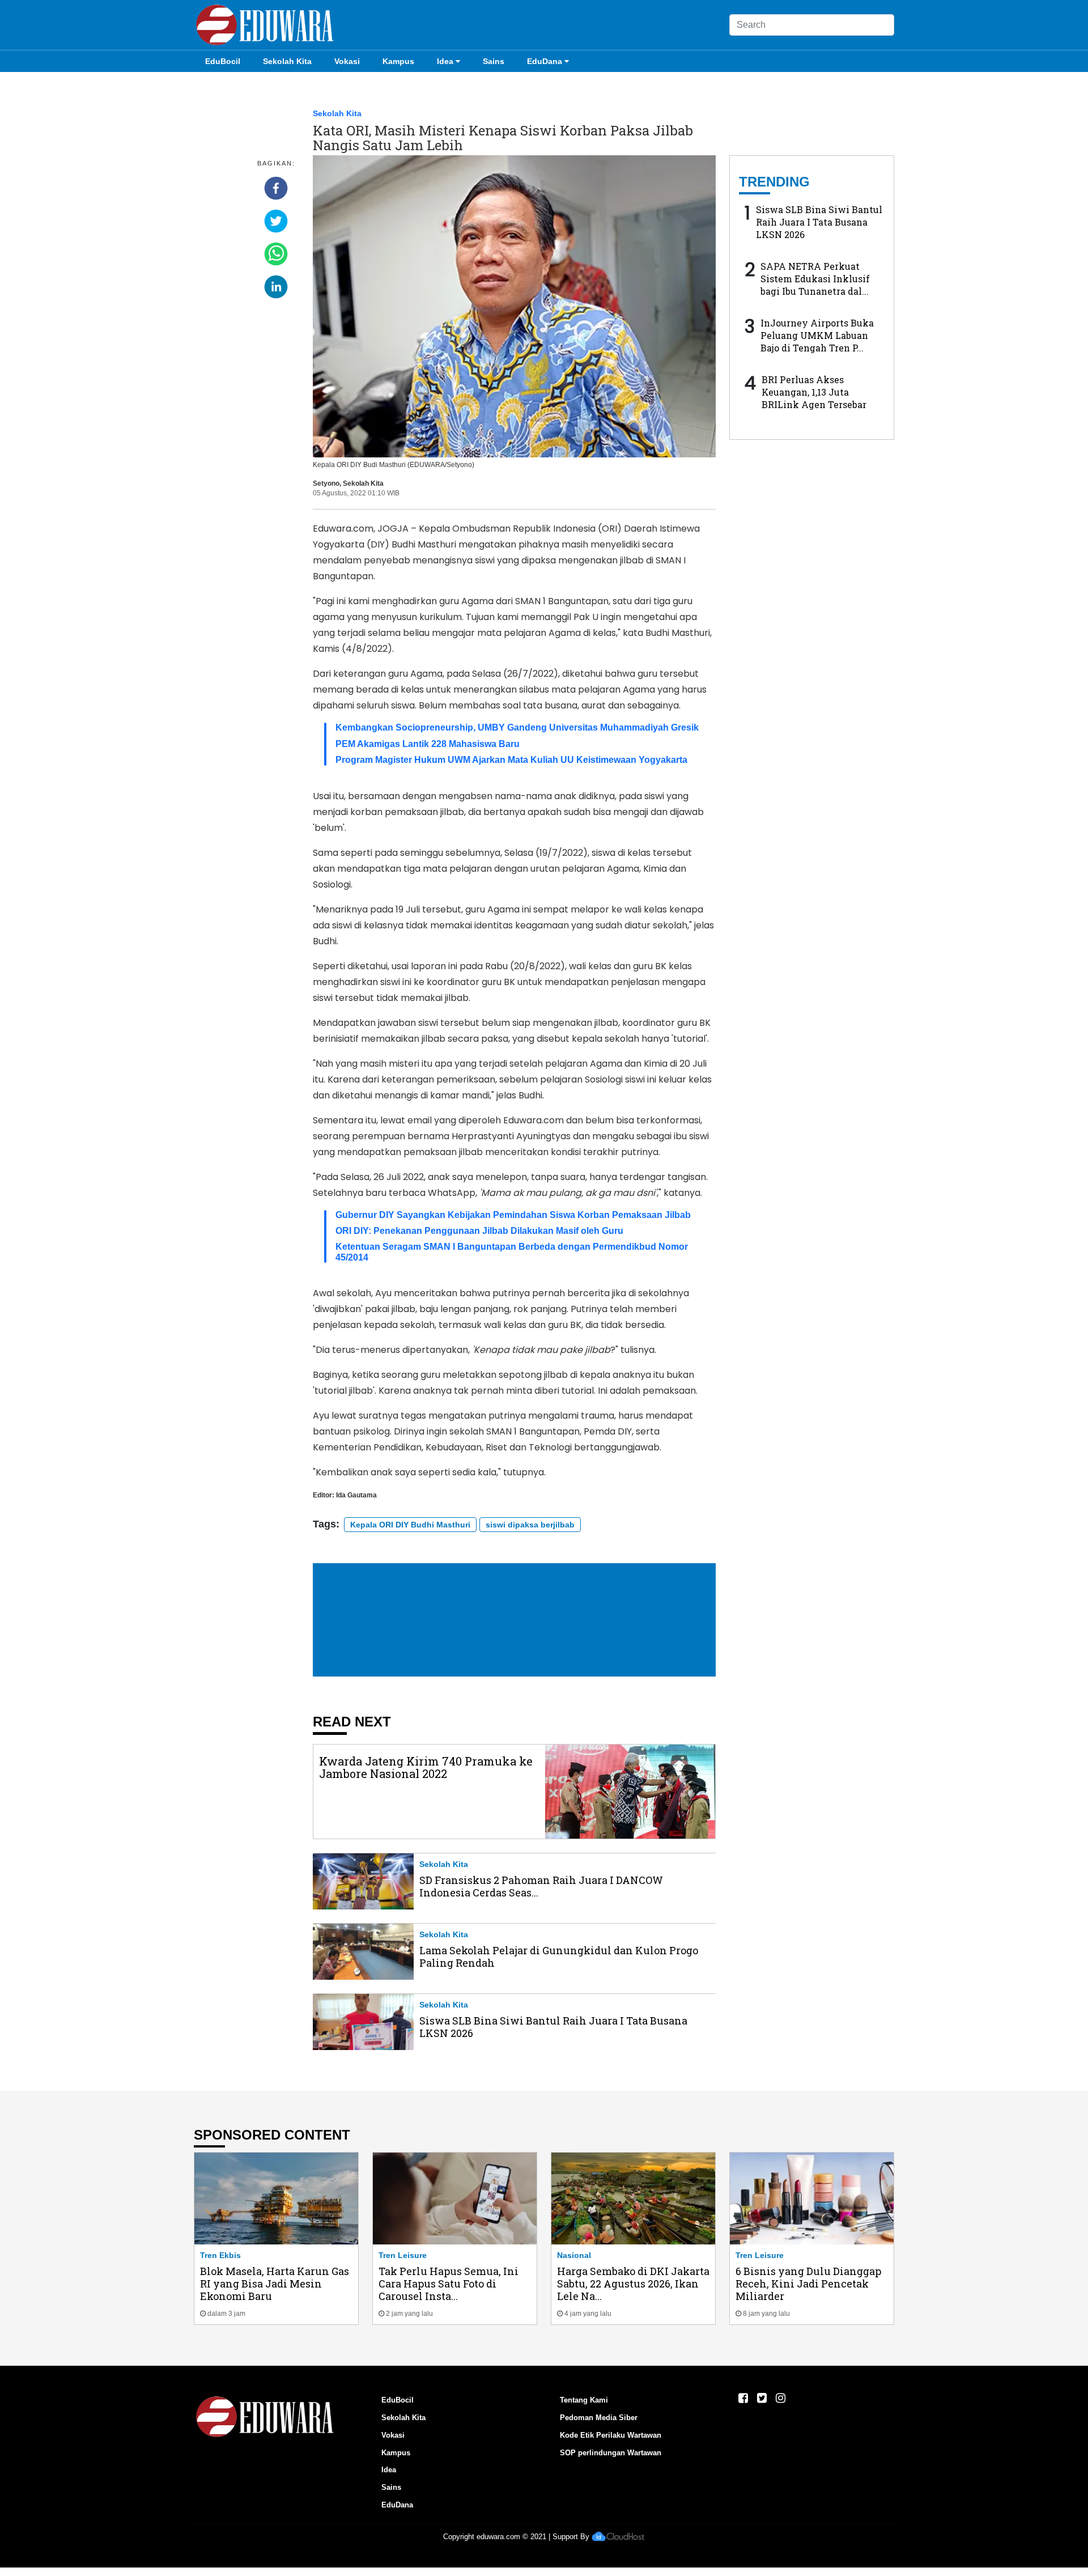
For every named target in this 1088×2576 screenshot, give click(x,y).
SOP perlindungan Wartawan (611, 2453)
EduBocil (223, 61)
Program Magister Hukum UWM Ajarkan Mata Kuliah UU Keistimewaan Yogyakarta (511, 760)
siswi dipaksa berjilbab (530, 1525)
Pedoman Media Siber (599, 2418)
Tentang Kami (584, 2400)
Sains (494, 61)
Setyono (326, 483)
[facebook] (276, 188)
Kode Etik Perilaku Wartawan (611, 2435)
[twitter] (276, 221)
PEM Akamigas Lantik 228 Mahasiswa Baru (428, 744)
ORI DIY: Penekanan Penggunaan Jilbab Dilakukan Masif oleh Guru (479, 1231)
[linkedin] (276, 287)
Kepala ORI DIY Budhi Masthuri (410, 1525)
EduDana (545, 61)
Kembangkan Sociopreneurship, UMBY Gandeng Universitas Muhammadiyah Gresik (517, 727)
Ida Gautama (356, 1495)
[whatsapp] (276, 254)
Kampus (398, 61)
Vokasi (347, 61)
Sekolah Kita (287, 61)
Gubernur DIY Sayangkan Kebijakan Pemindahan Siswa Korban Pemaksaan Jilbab (513, 1215)
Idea (445, 61)
